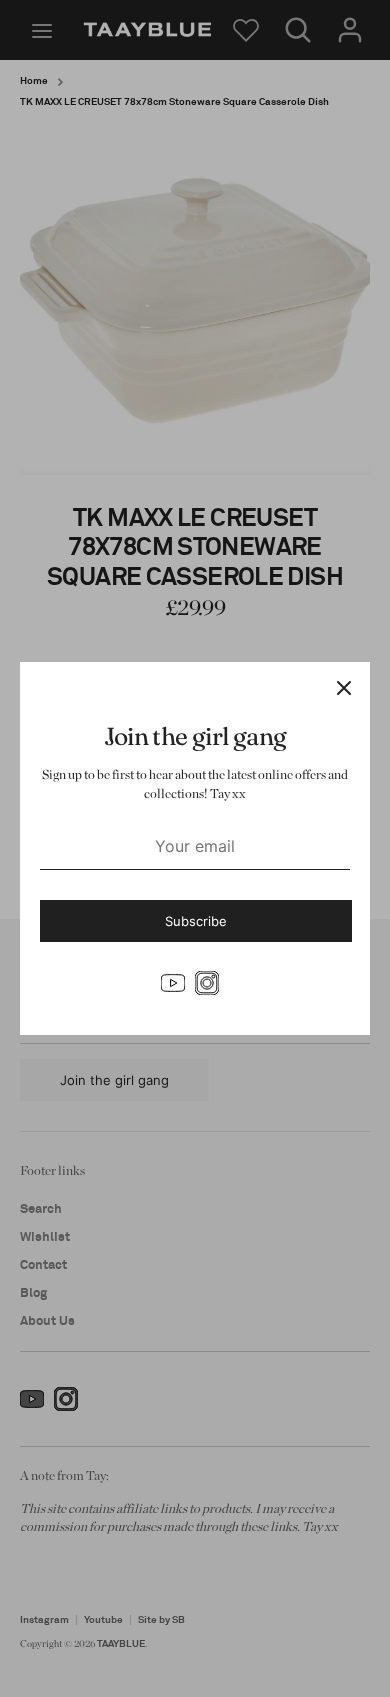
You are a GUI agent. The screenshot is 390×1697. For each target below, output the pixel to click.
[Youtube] (173, 983)
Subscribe (196, 921)
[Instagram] (207, 983)
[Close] (344, 688)
